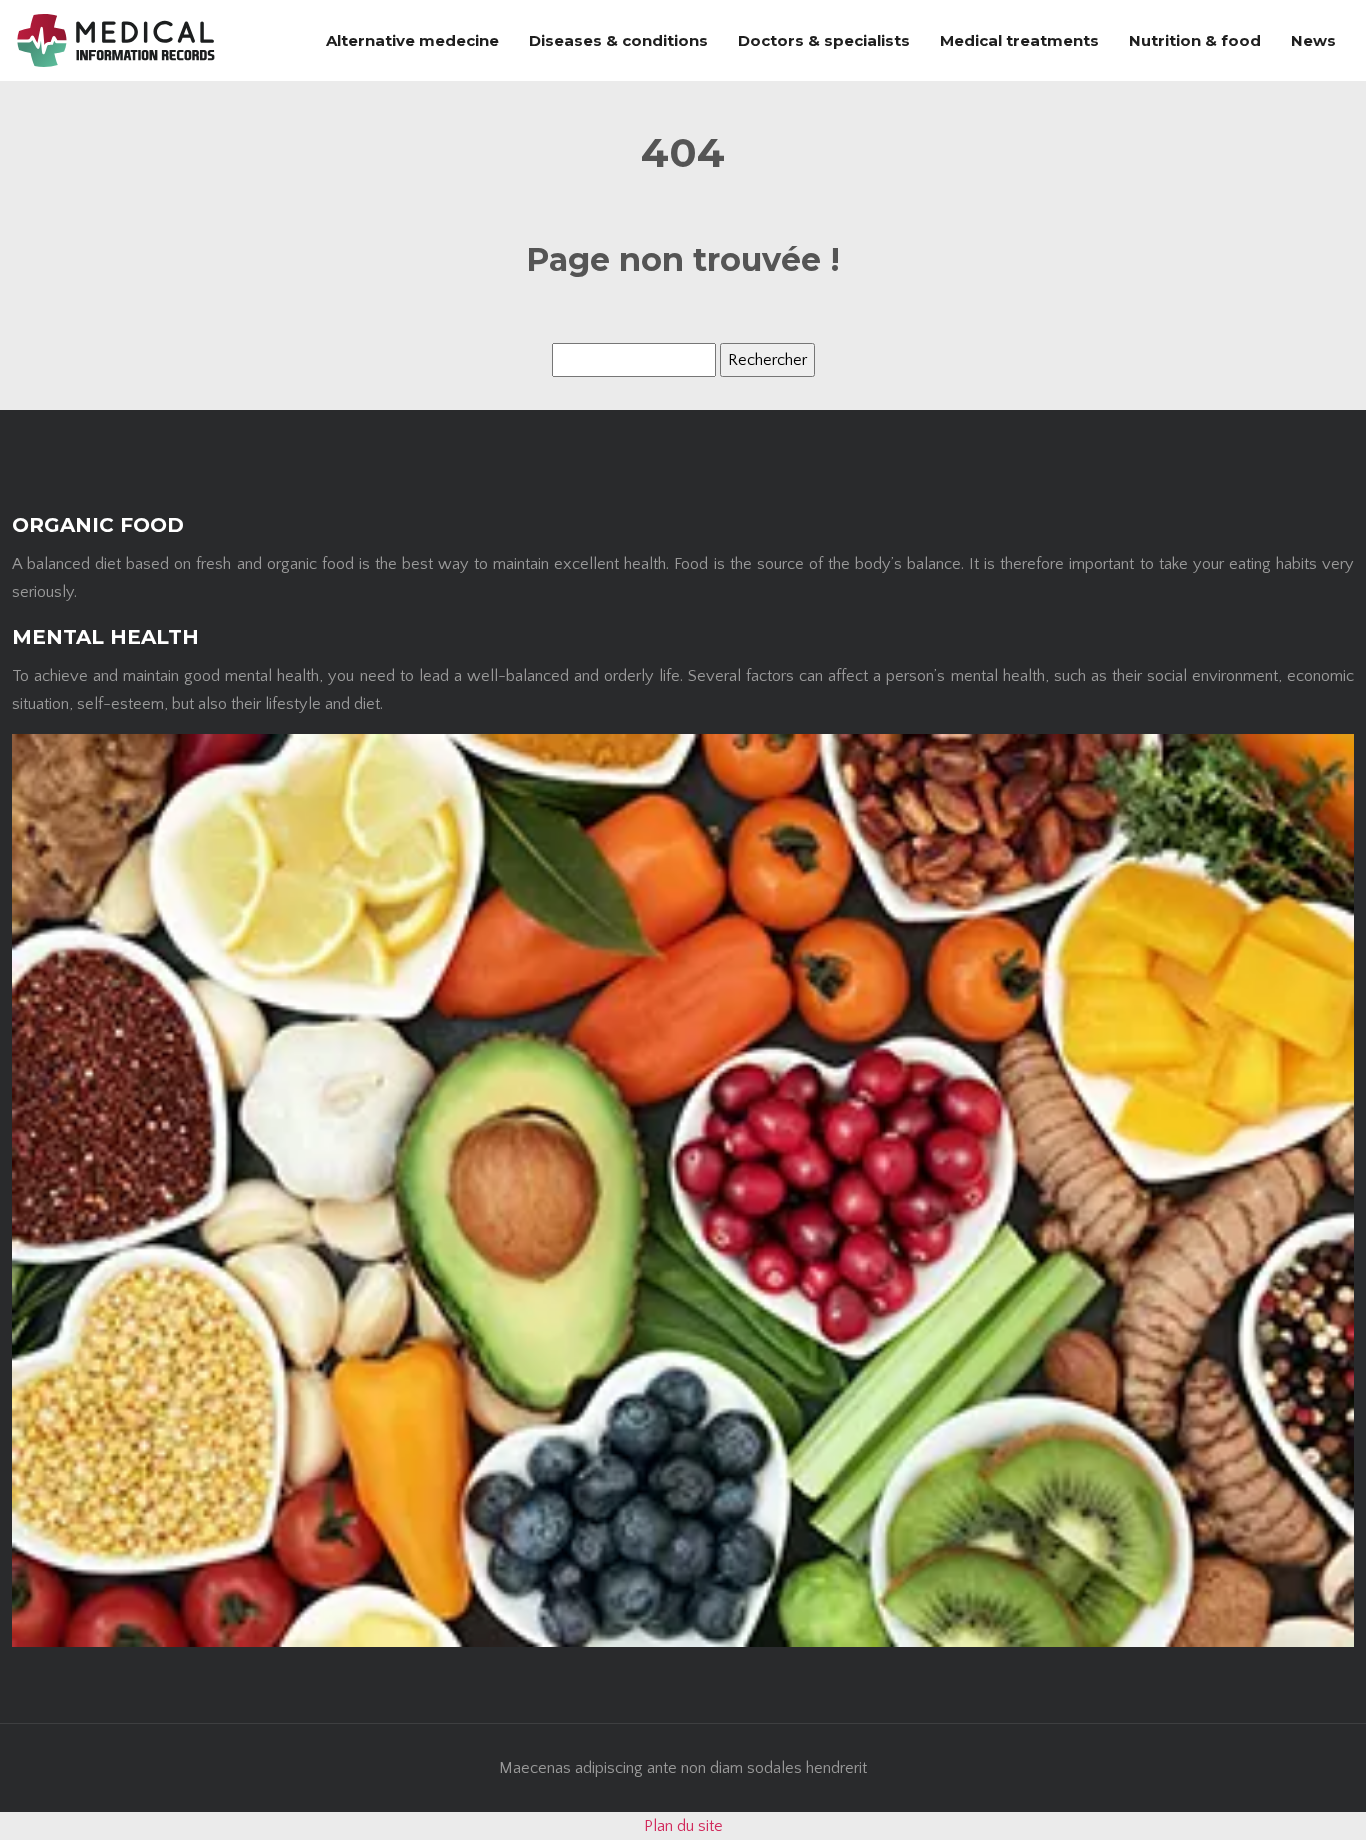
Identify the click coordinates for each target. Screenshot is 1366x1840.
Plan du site (683, 1826)
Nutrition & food (1195, 40)
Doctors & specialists (824, 40)
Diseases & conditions (618, 40)
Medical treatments (1019, 40)
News (1313, 40)
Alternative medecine (412, 40)
